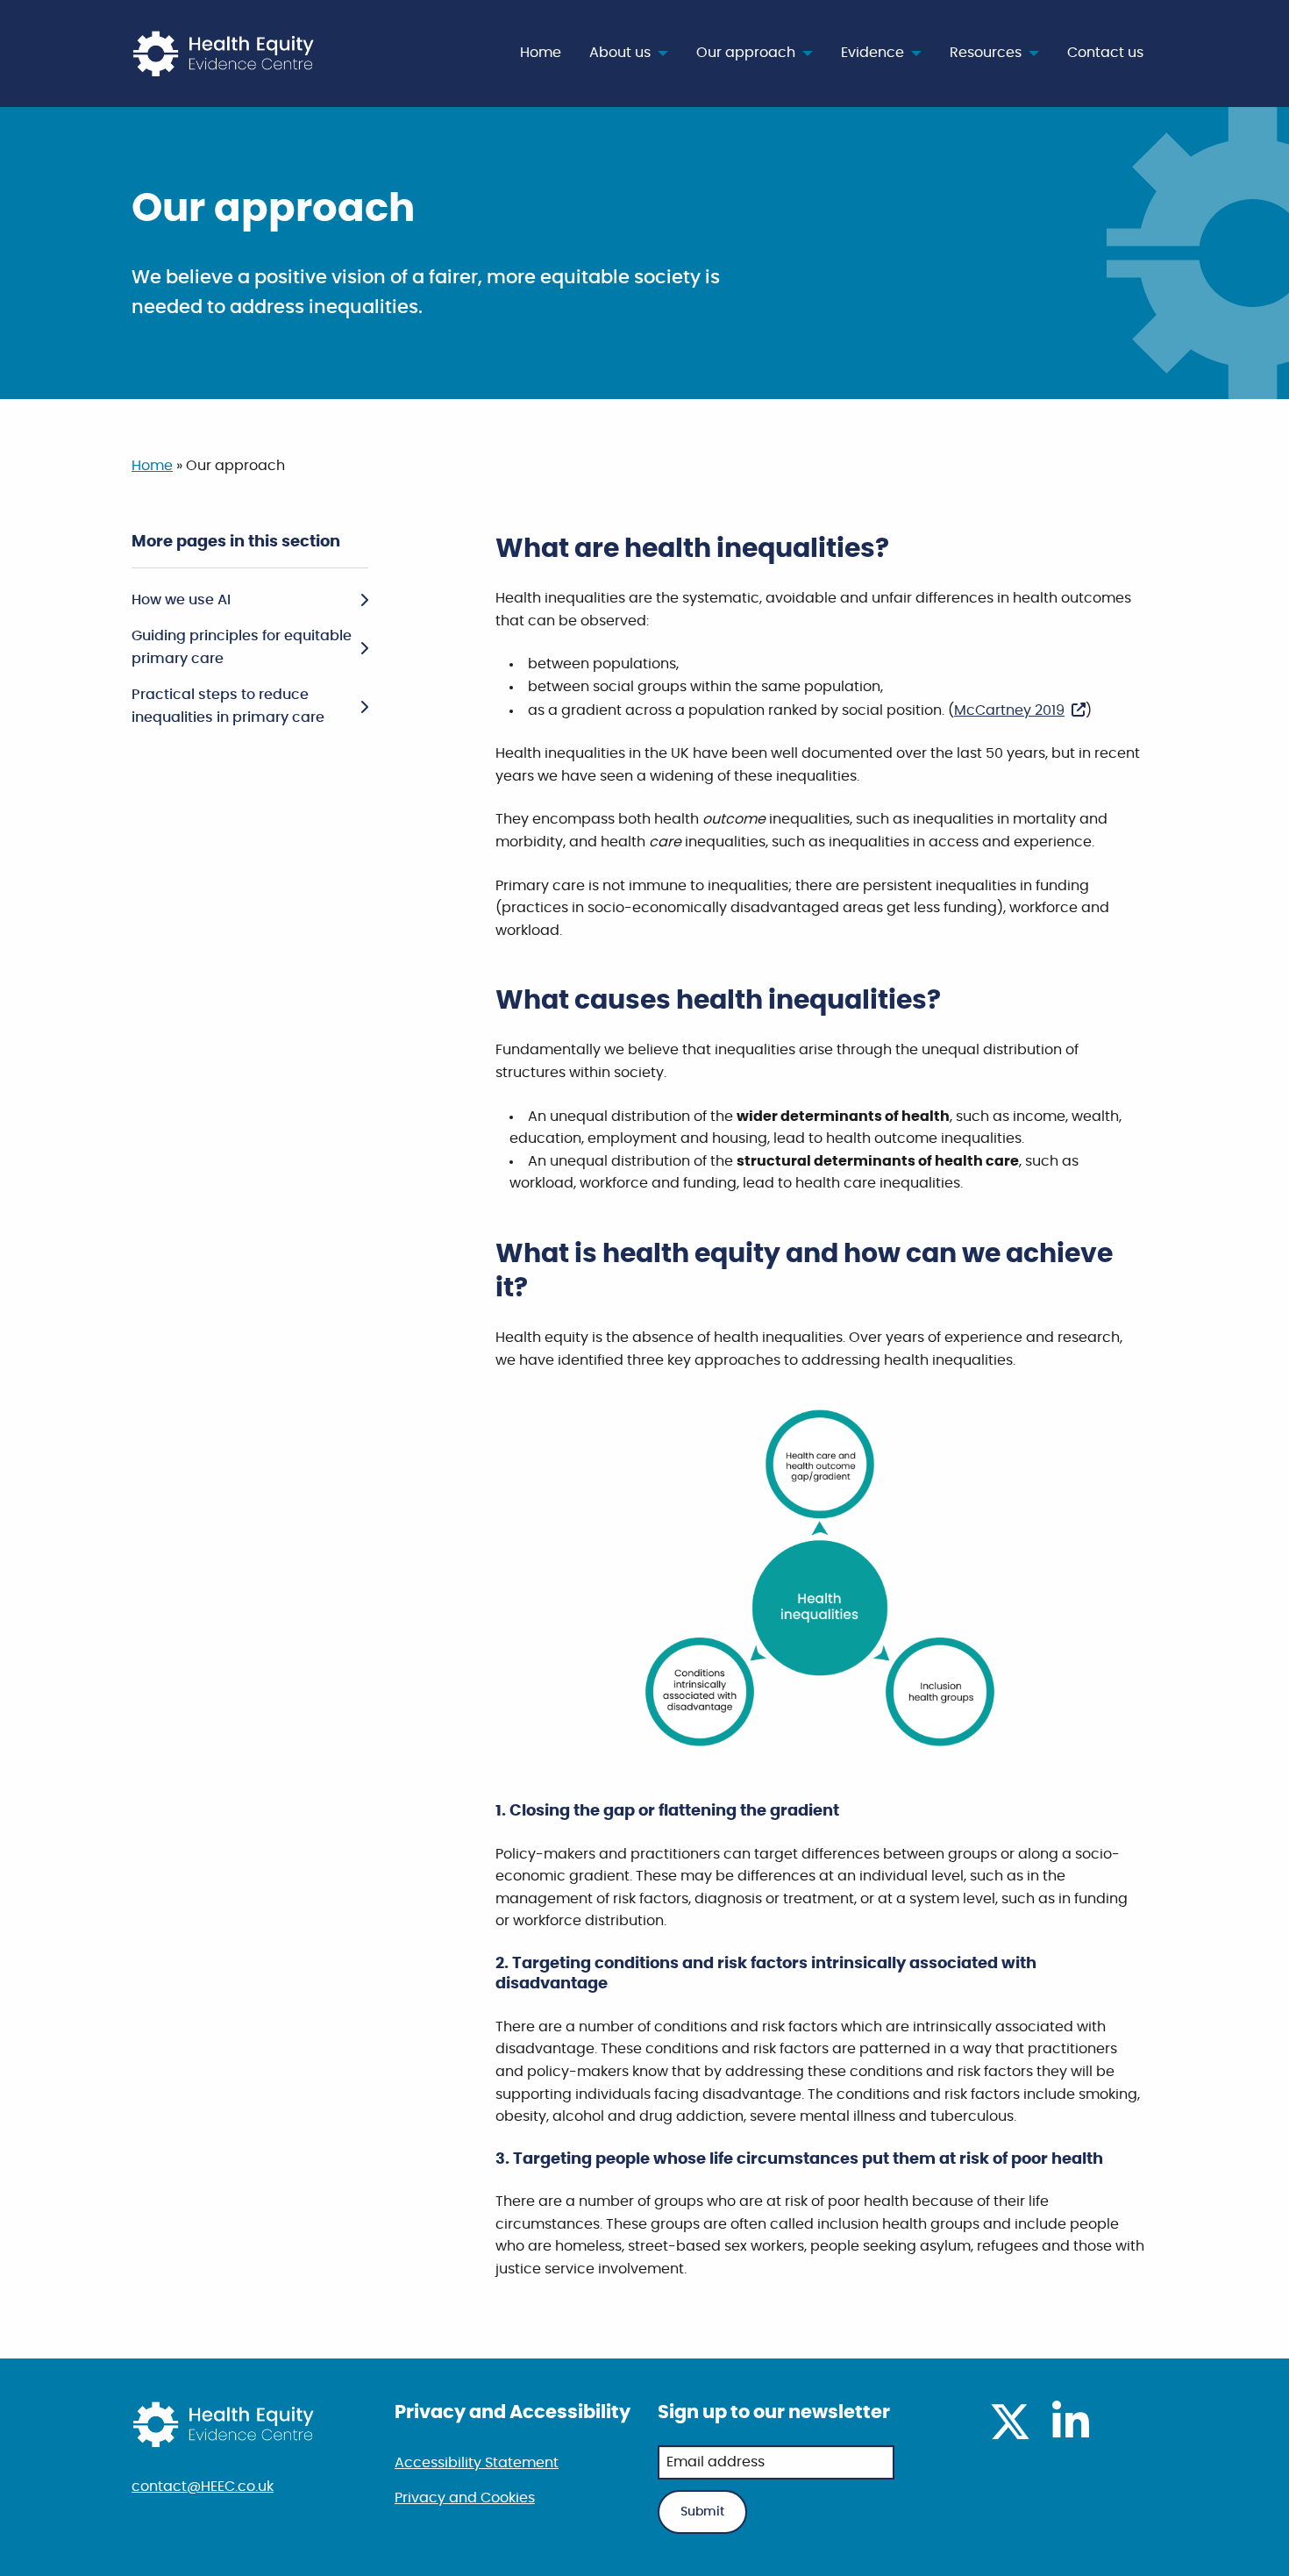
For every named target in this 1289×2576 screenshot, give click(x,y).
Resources (986, 53)
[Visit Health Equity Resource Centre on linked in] (1071, 2433)
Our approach (746, 53)
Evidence (872, 53)
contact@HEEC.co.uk (203, 2487)
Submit (702, 2512)
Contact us (1105, 53)
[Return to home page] (226, 53)
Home (541, 53)
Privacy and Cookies (465, 2498)
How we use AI (181, 600)
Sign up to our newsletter (774, 2412)
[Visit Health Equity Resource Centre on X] (1010, 2433)
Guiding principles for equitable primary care (242, 647)
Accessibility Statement (477, 2463)
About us (620, 53)
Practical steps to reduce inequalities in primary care (228, 706)
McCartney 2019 (1009, 710)
